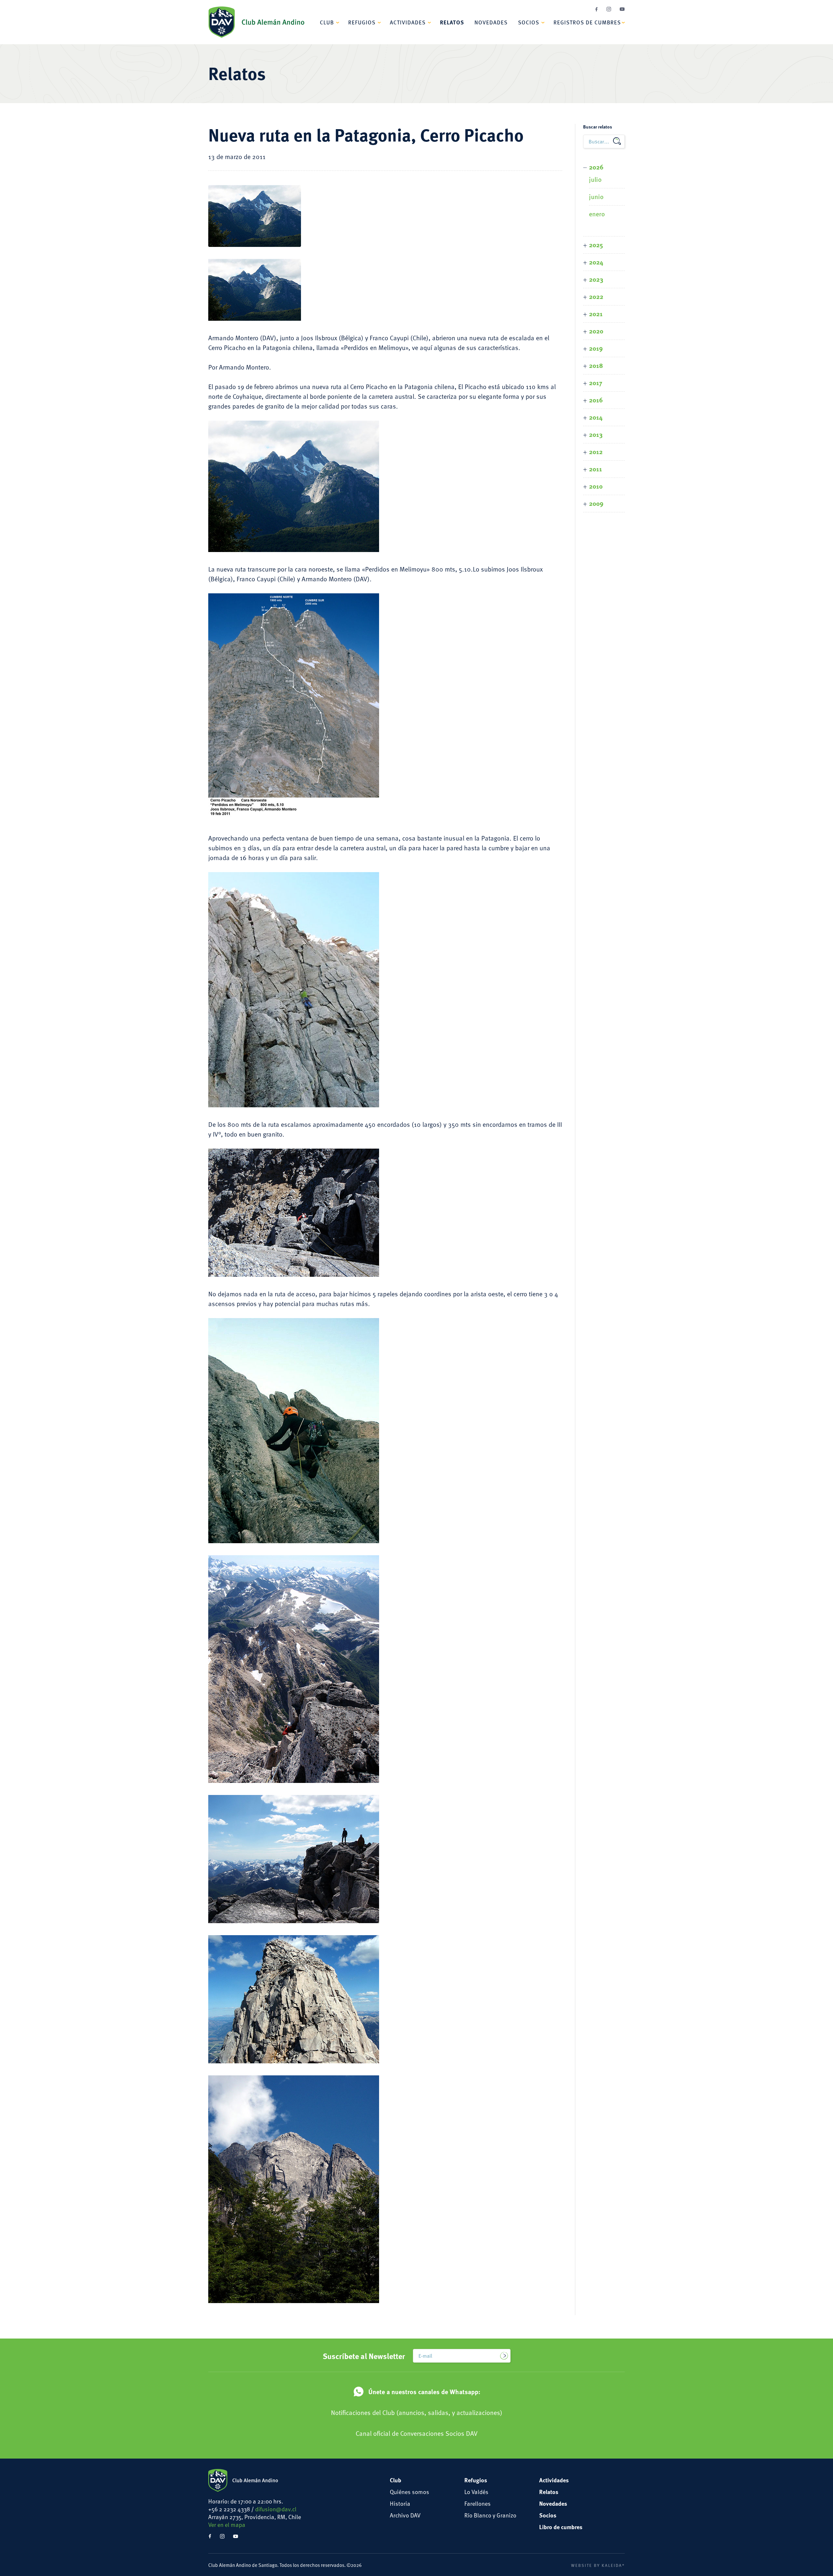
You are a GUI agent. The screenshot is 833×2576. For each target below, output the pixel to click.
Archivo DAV (405, 2515)
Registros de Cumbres (587, 22)
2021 (596, 313)
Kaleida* (613, 2565)
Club (327, 22)
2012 (596, 451)
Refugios (362, 22)
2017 (596, 382)
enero (597, 214)
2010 (596, 486)
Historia (400, 2503)
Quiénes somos (410, 2492)
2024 (596, 262)
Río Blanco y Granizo (490, 2515)
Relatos (452, 22)
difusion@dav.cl (276, 2509)
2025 (596, 244)
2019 (596, 348)
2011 (595, 469)
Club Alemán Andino (256, 22)
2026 (596, 167)
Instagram (609, 9)
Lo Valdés (476, 2492)
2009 (596, 503)
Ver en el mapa (227, 2524)
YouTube (622, 9)
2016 (596, 400)
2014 (596, 417)
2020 (596, 331)
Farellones (478, 2503)
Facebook (596, 9)
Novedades (491, 22)
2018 (596, 365)
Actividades (408, 22)
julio (595, 179)
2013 (596, 434)
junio (596, 196)
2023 (596, 279)
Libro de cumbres (561, 2527)
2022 (596, 296)
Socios (529, 22)
